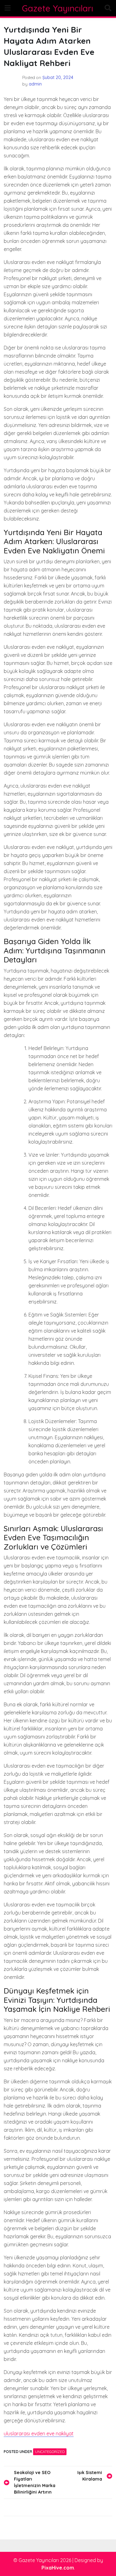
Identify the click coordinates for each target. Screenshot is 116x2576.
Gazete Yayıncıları (58, 8)
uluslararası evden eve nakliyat (39, 2433)
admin (35, 84)
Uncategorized (50, 2452)
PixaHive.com (58, 2568)
